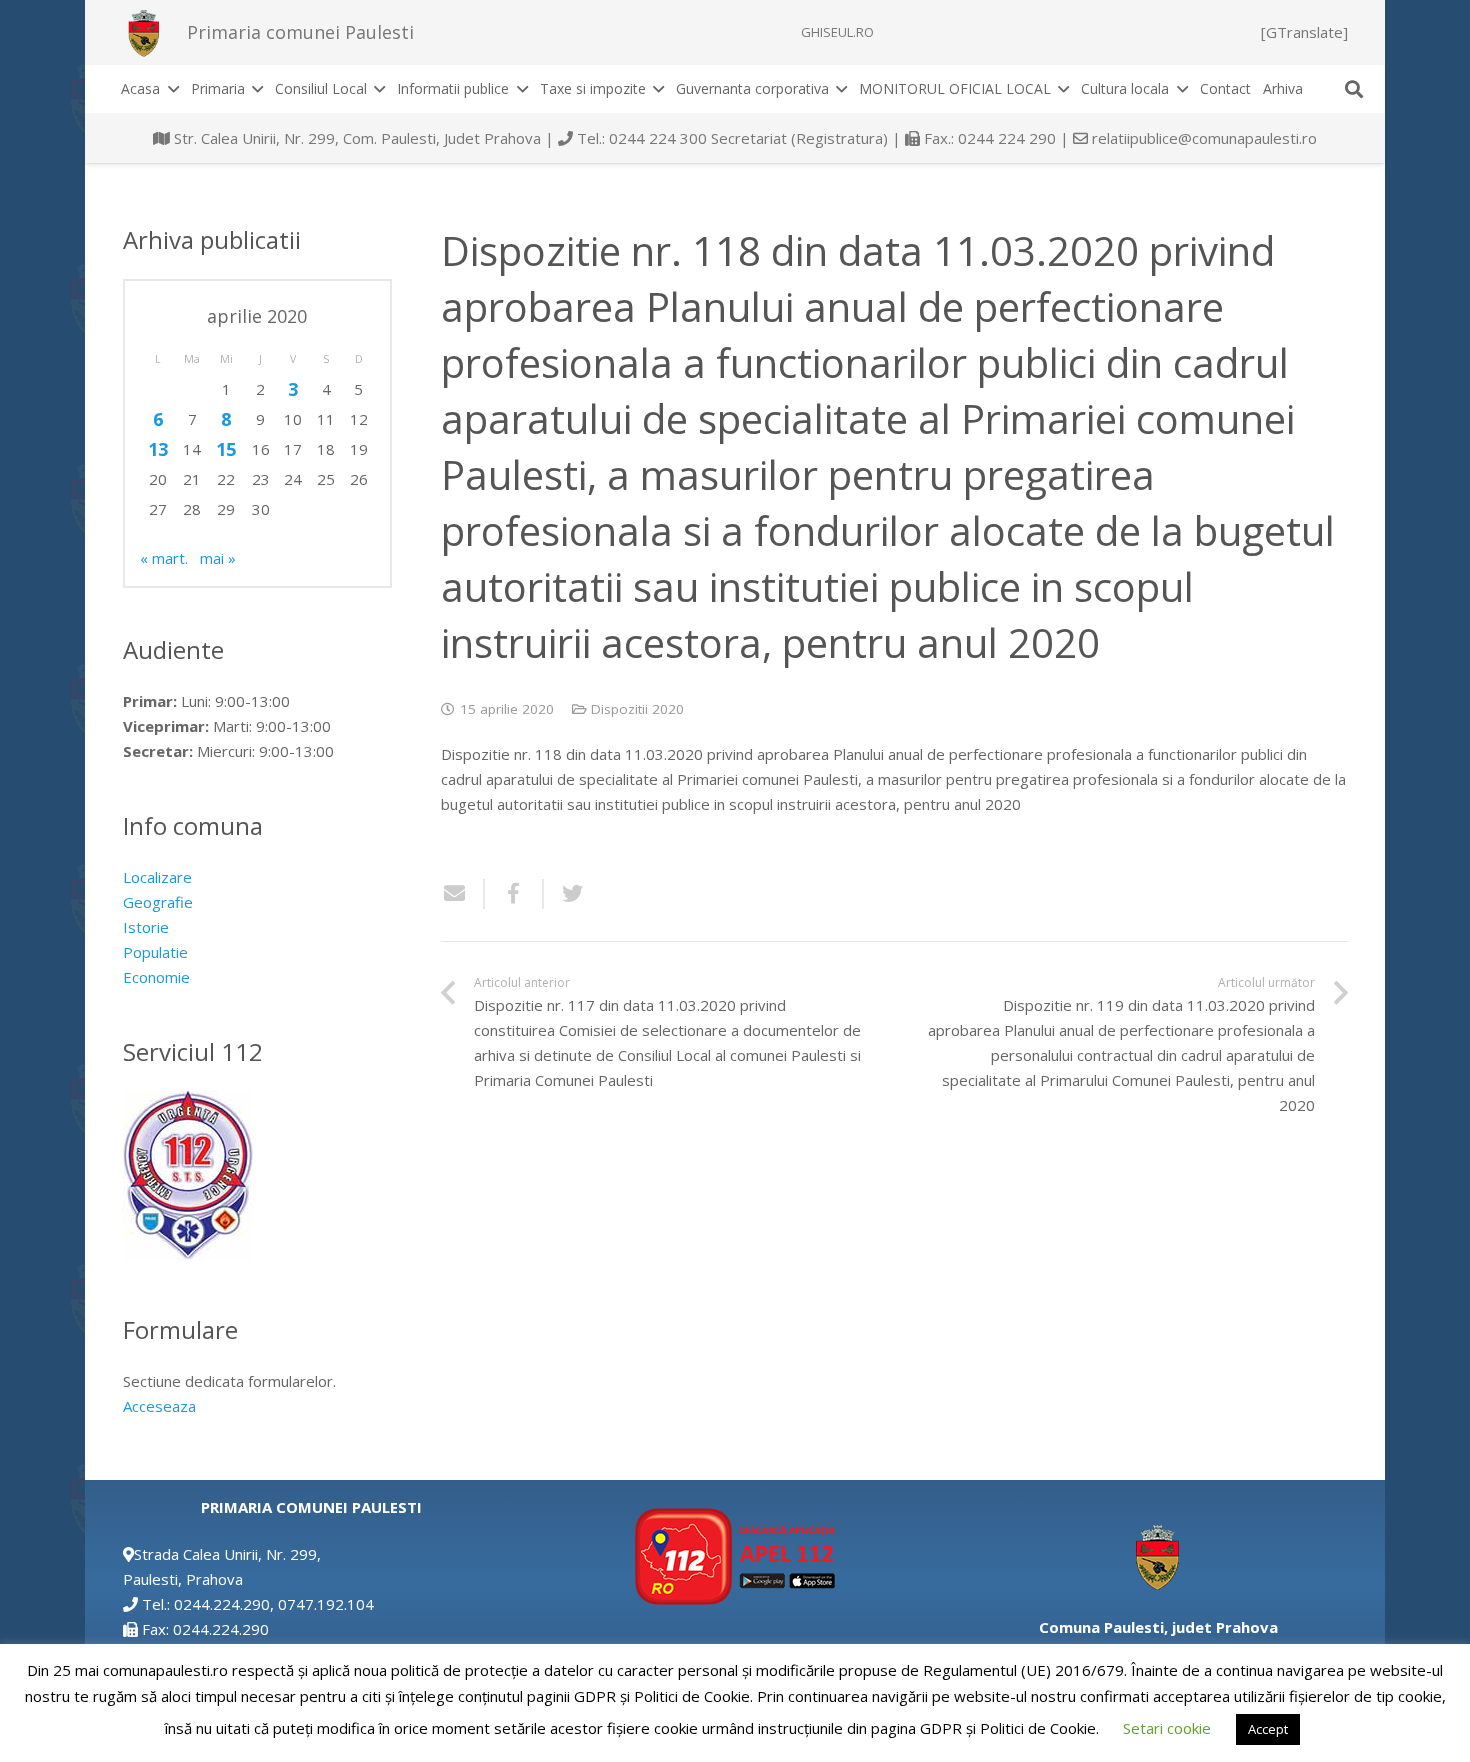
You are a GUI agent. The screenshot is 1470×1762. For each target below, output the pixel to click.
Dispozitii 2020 (637, 709)
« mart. (164, 558)
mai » (218, 558)
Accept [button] (1268, 1729)
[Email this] (463, 894)
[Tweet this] (565, 894)
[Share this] (514, 894)
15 (226, 449)
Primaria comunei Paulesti (300, 32)
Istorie (146, 927)
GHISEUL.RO (837, 32)
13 (158, 449)
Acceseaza (159, 1406)
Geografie (158, 902)
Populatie (155, 952)
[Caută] (1354, 89)
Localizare (157, 877)
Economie (156, 977)
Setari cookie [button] (1167, 1728)
